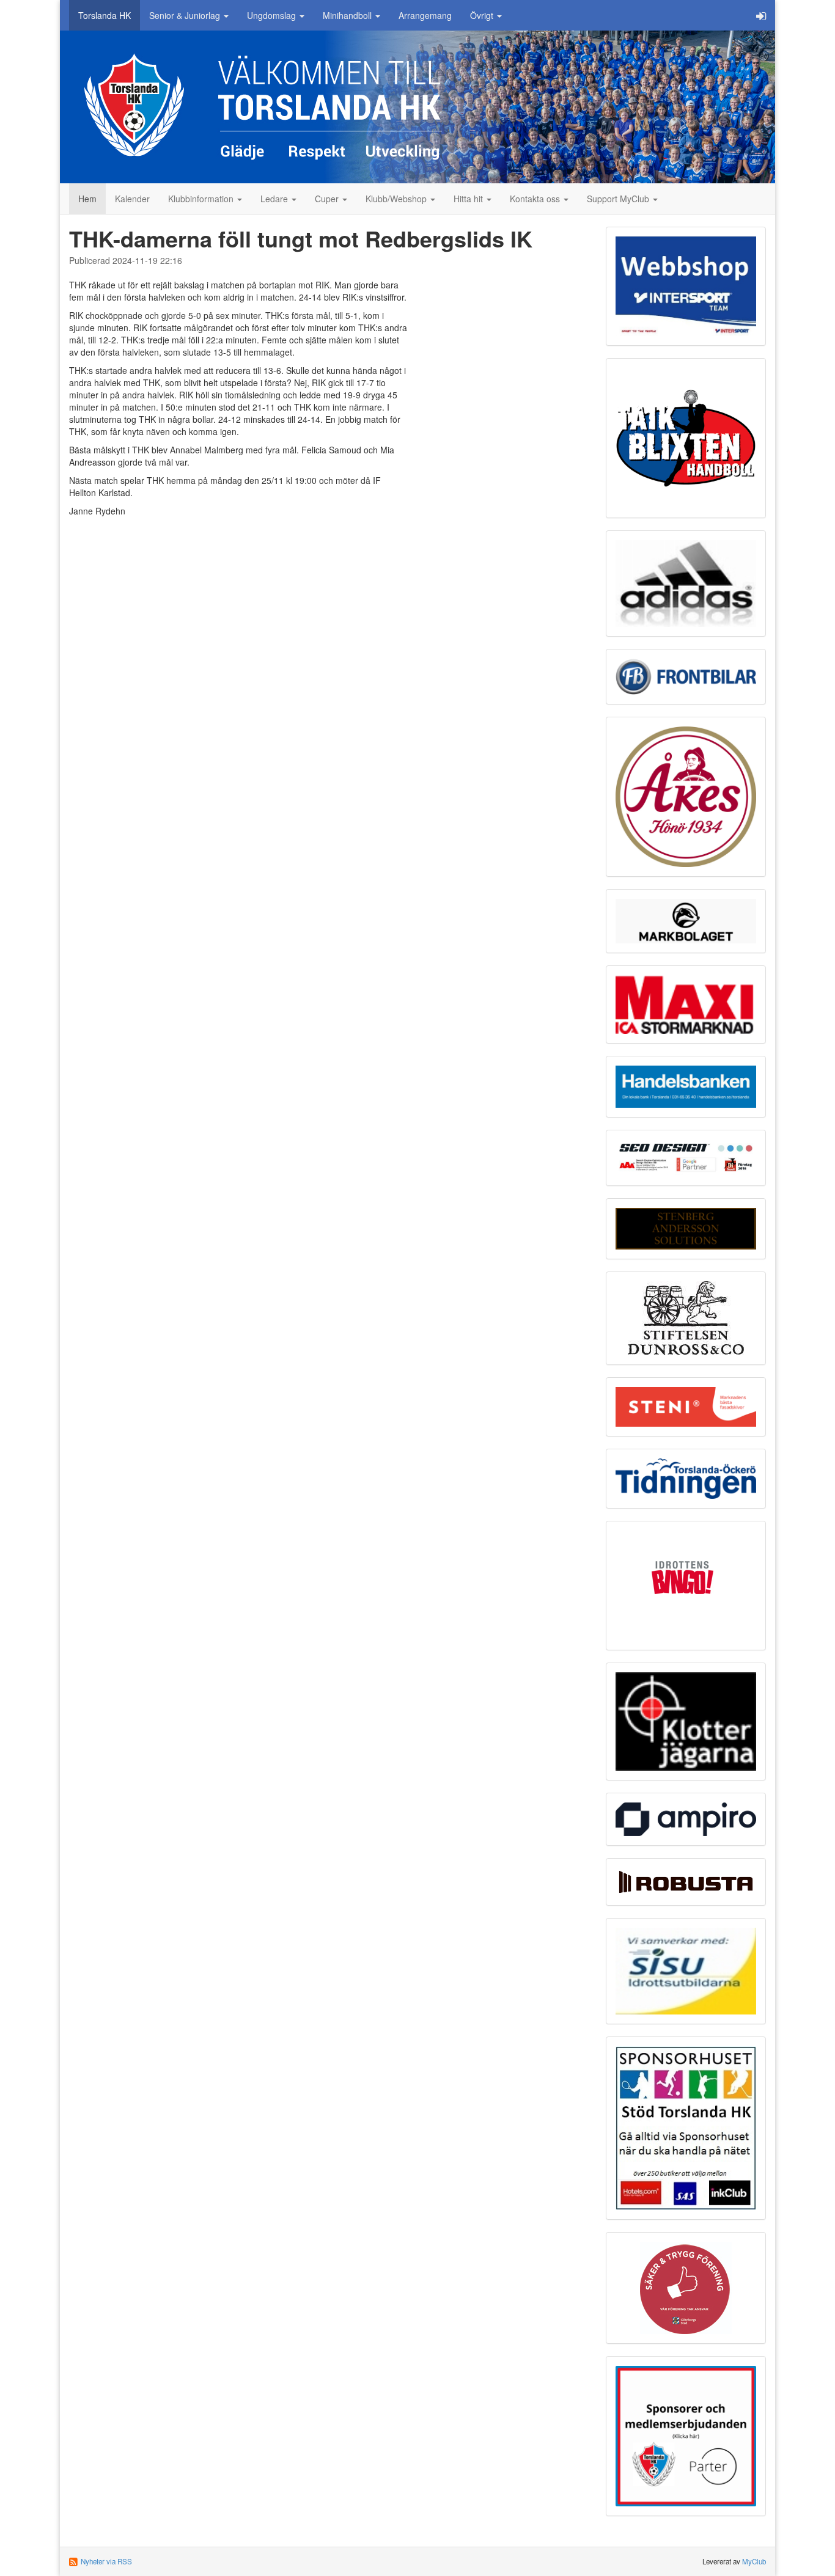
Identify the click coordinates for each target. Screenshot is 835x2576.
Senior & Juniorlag (186, 15)
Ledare (275, 199)
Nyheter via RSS (106, 2561)
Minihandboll (348, 15)
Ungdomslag (273, 15)
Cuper (328, 199)
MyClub (754, 2561)
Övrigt (483, 15)
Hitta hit (469, 199)
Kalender (132, 199)
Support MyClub (619, 199)
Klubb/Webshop (397, 199)
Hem (87, 199)
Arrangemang (425, 15)
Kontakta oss (536, 199)
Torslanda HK (105, 15)
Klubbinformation (202, 199)
